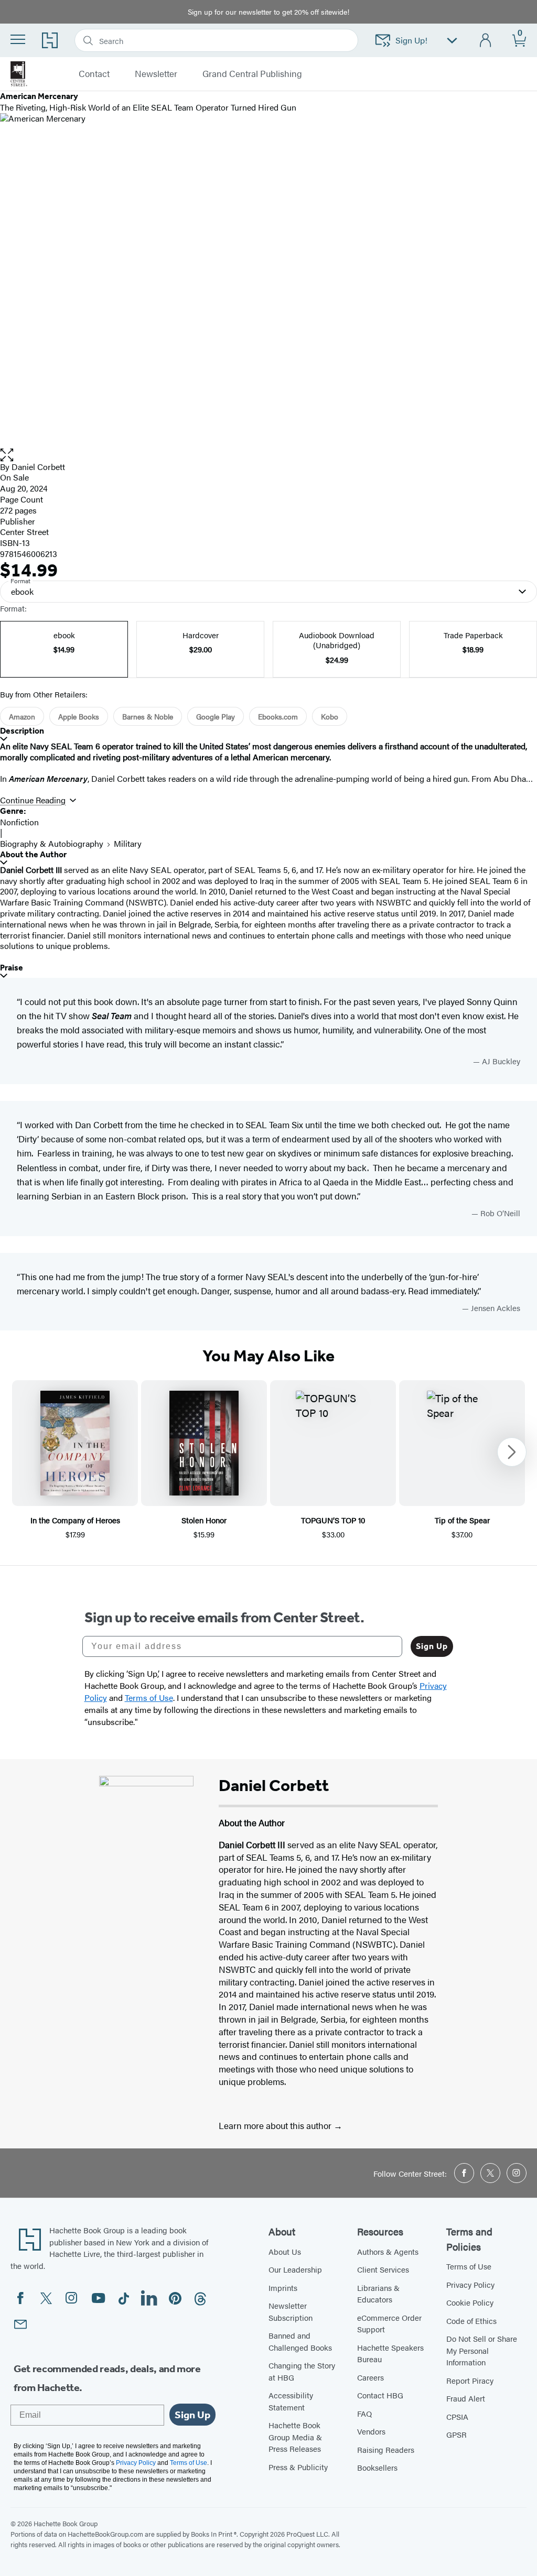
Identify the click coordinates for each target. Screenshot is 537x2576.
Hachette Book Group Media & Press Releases (295, 2437)
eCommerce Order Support (389, 2323)
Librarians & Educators (378, 2294)
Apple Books (79, 716)
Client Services (383, 2269)
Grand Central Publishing (252, 74)
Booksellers (377, 2467)
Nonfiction (19, 822)
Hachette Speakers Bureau (390, 2353)
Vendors (371, 2431)
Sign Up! (411, 40)
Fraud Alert (466, 2398)
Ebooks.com (278, 716)
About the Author (33, 854)
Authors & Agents (388, 2251)
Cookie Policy (470, 2302)
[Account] (486, 41)
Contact (94, 74)
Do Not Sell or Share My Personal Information (482, 2350)
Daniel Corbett (38, 467)
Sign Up (432, 1646)
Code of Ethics (471, 2321)
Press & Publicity (298, 2467)
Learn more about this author (276, 2125)
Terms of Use (469, 2266)
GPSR (457, 2434)
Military (128, 843)
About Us (285, 2251)
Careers (370, 2377)
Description (22, 731)
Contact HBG (380, 2395)
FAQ (364, 2413)
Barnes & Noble (148, 716)
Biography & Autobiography (52, 843)
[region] (268, 1460)
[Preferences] (452, 41)
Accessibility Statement (291, 2401)
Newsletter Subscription (291, 2311)
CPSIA (457, 2416)
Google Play (216, 716)
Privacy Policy (470, 2284)
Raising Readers (386, 2449)
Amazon (22, 716)
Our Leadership (295, 2269)
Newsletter (156, 74)
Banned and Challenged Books (300, 2341)
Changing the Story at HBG (302, 2371)
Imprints (283, 2288)
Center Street (24, 532)
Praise (12, 968)
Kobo (330, 716)
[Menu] (18, 39)
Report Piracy (470, 2380)
